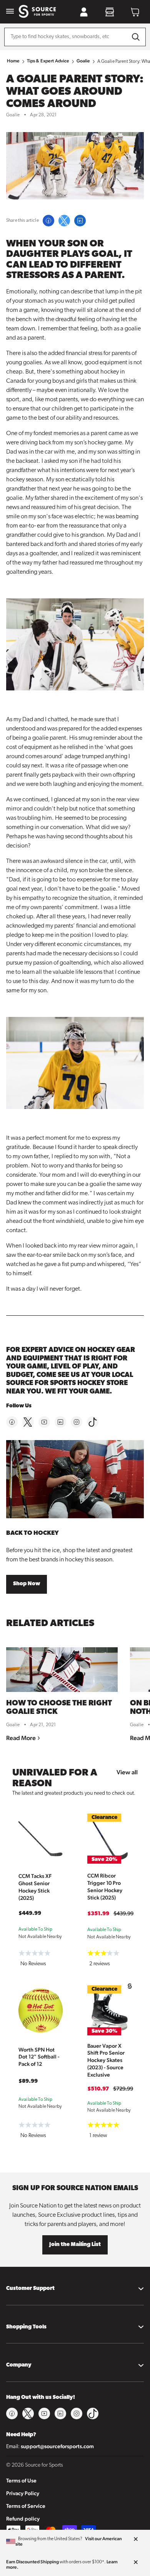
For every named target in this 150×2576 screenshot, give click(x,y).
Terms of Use (21, 2481)
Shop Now (27, 1584)
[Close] (136, 2539)
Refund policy (23, 2519)
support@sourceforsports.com (57, 2446)
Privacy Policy (23, 2493)
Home (13, 61)
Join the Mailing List (75, 2245)
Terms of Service (26, 2506)
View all (127, 1772)
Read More (22, 1738)
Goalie (83, 61)
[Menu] (10, 12)
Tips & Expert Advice (48, 61)
